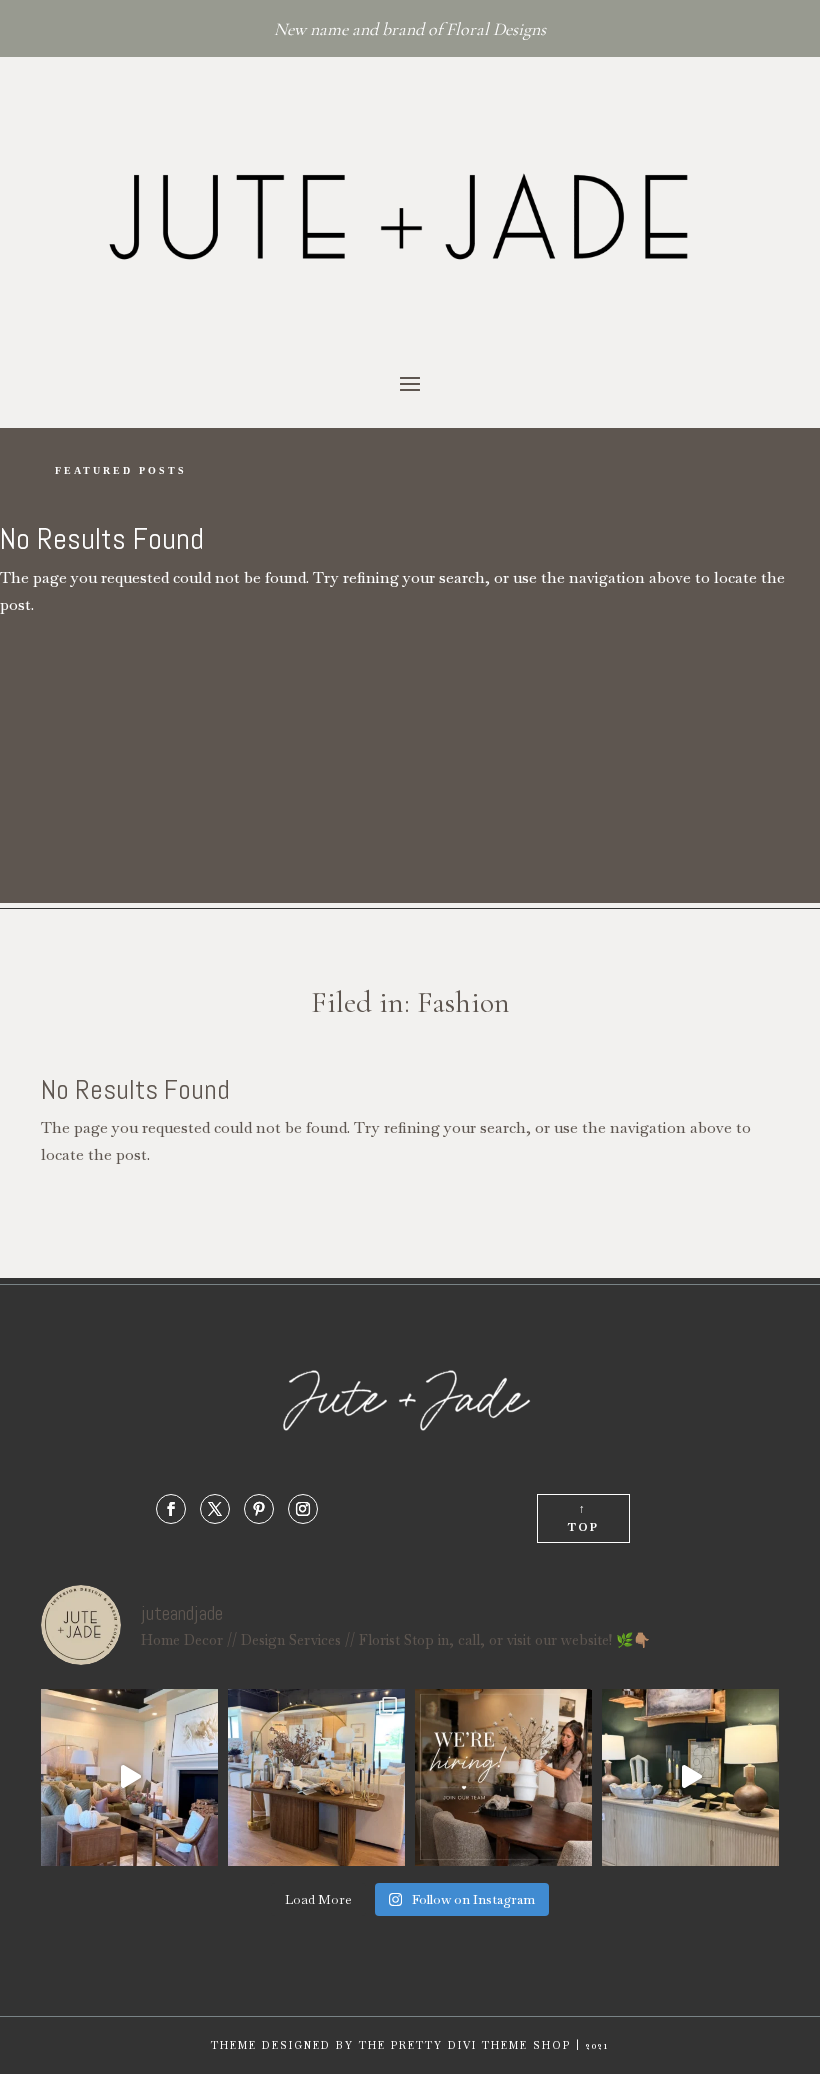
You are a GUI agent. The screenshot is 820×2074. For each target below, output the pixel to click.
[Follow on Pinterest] (259, 1509)
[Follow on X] (215, 1509)
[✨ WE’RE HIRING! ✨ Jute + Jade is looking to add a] (503, 1777)
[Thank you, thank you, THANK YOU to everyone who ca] (690, 1777)
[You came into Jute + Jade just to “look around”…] (129, 1777)
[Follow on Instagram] (303, 1509)
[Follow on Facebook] (171, 1509)
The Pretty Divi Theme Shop (465, 2045)
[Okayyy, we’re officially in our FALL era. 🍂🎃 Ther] (316, 1777)
